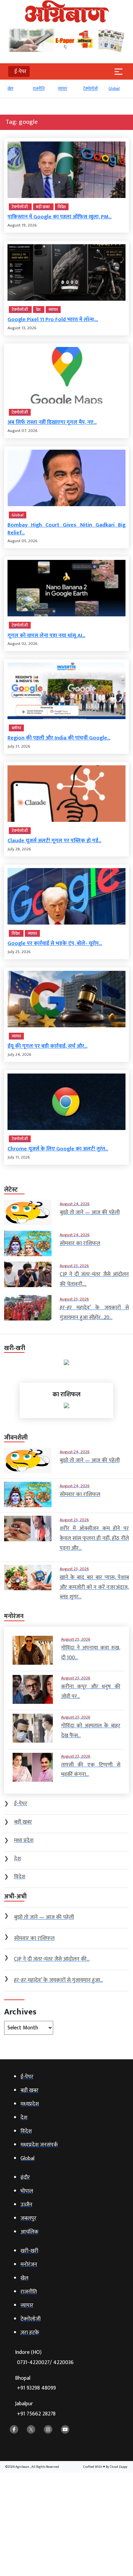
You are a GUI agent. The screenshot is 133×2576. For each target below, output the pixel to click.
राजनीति (39, 88)
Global (114, 88)
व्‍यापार (63, 88)
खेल (10, 88)
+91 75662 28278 (36, 2414)
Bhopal (35, 2383)
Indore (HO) (44, 2357)
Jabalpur (35, 2409)
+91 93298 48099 (36, 2388)
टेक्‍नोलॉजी (91, 88)
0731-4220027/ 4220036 (45, 2363)
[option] (17, 92)
